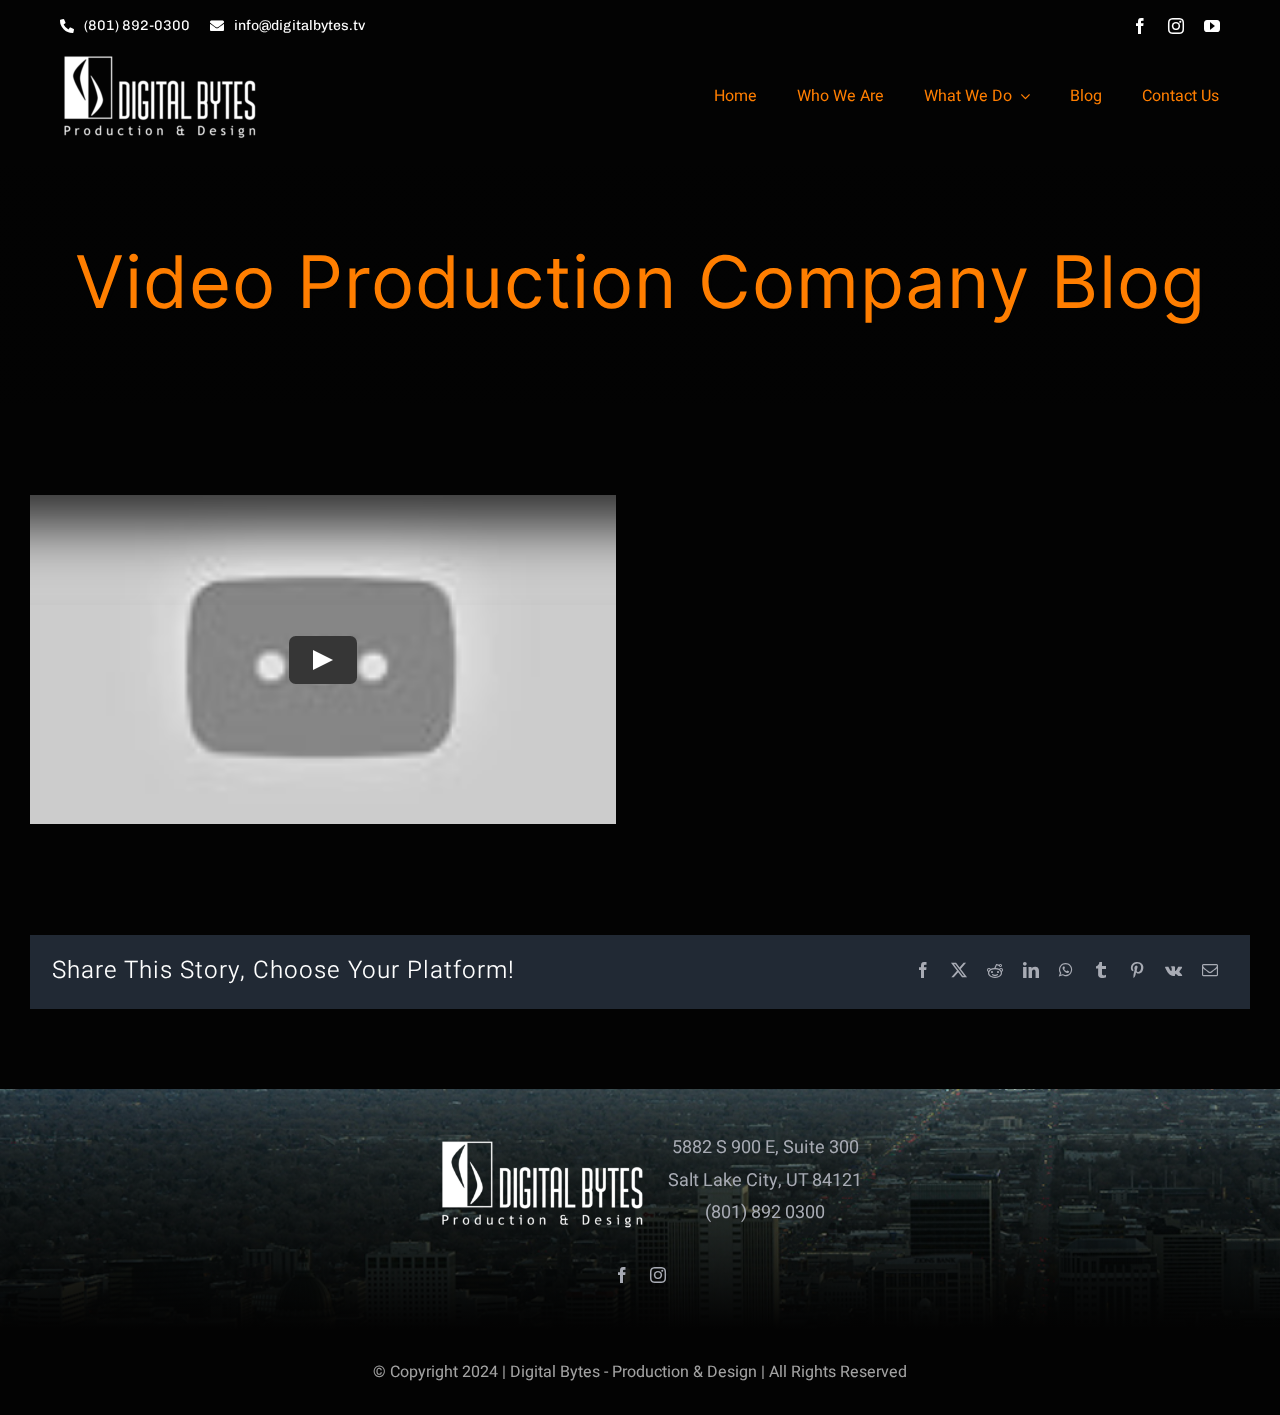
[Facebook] (923, 971)
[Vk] (1173, 971)
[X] (959, 971)
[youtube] (1212, 26)
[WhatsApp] (1066, 971)
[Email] (1210, 971)
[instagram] (1176, 26)
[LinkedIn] (1031, 971)
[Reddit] (995, 971)
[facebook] (1140, 26)
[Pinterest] (1137, 971)
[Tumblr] (1101, 971)
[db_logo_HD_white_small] (160, 60)
